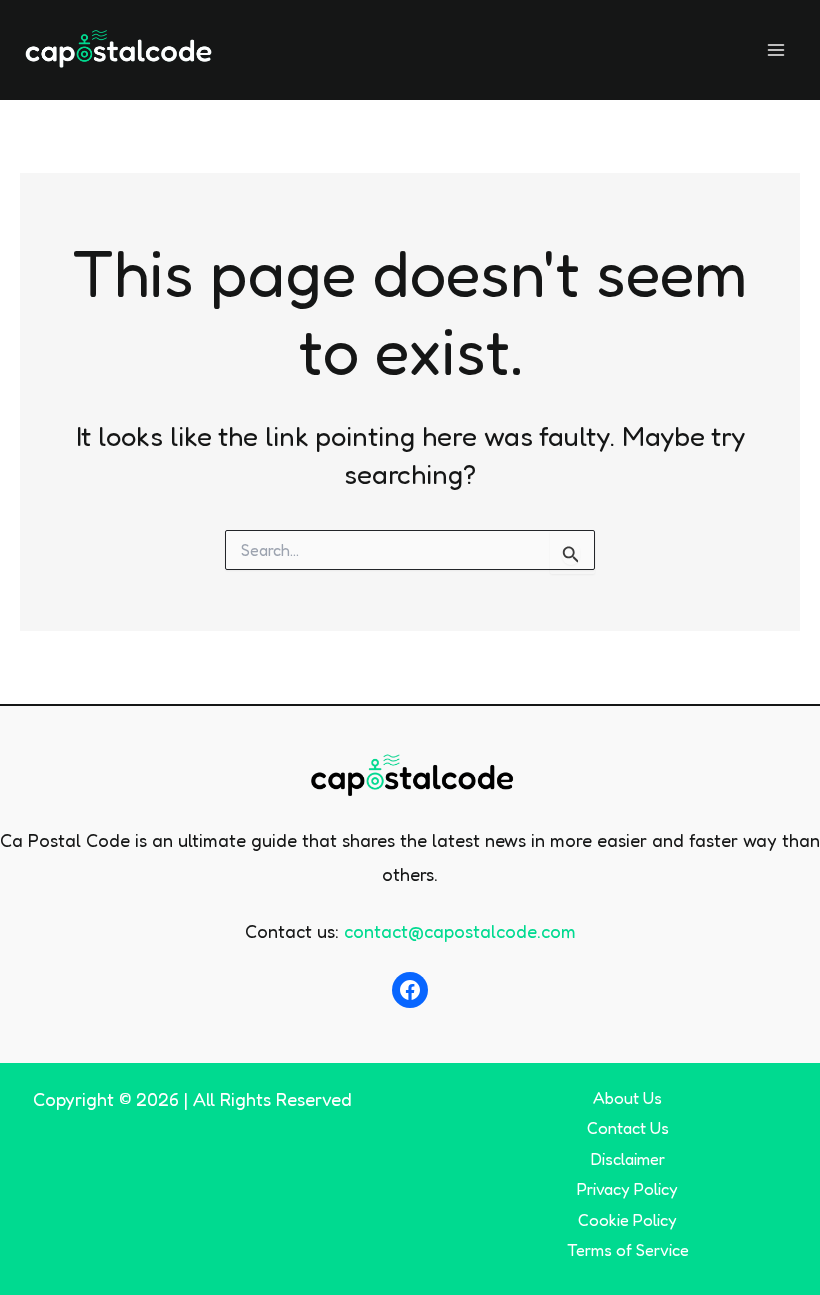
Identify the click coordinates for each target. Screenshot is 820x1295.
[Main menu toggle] (776, 49)
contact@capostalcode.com (460, 931)
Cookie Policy (627, 1220)
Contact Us (628, 1128)
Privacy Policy (627, 1189)
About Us (627, 1098)
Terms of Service (628, 1250)
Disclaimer (628, 1159)
